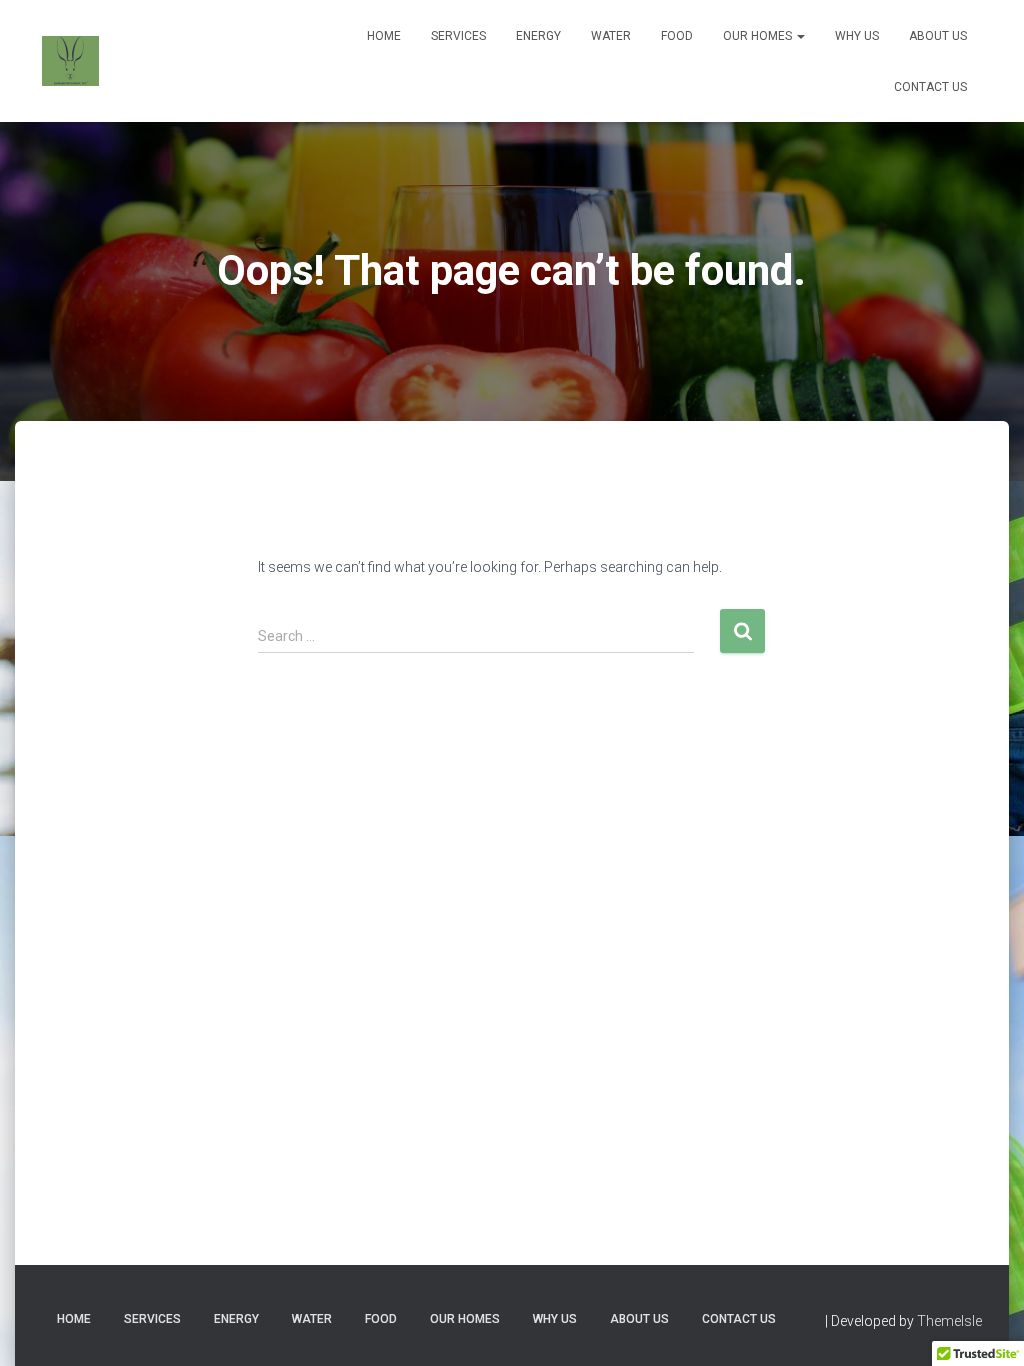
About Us (938, 36)
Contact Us (930, 87)
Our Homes (759, 36)
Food (677, 36)
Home (384, 36)
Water (611, 36)
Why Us (857, 36)
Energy (538, 36)
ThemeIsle (949, 1321)
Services (458, 36)
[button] (800, 36)
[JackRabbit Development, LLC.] (70, 61)
